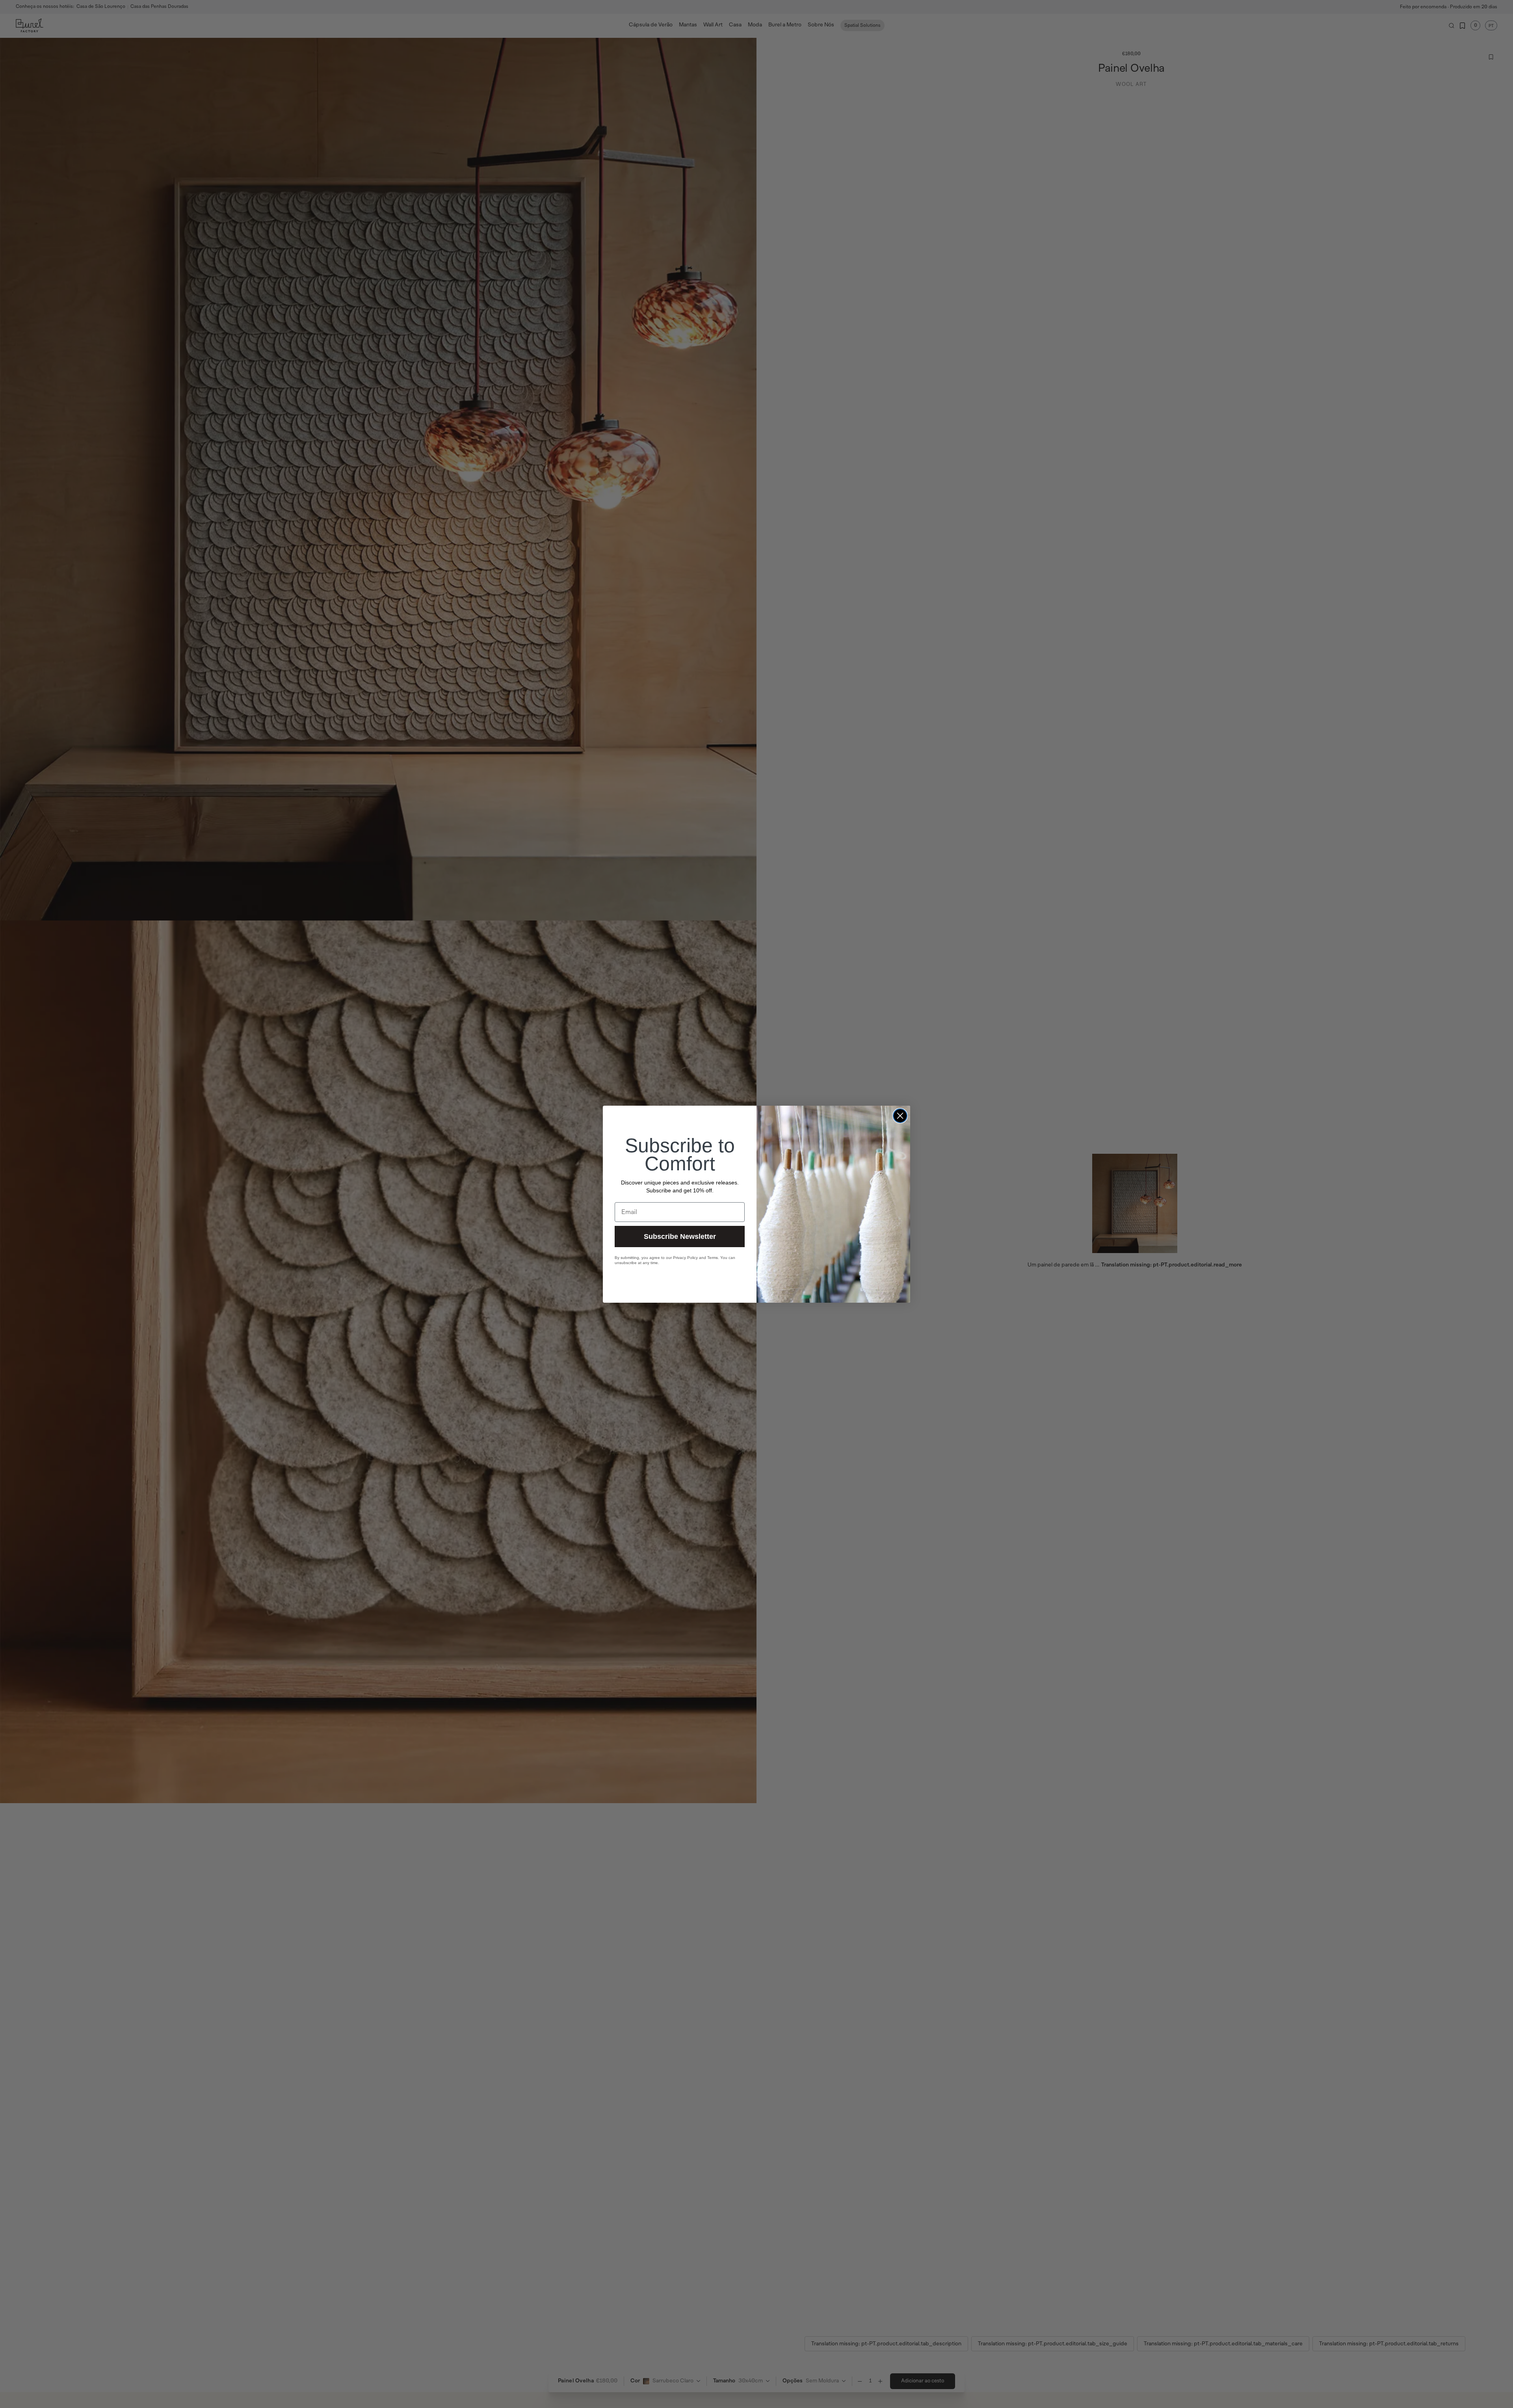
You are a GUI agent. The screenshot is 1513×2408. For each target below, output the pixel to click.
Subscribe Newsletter (680, 1237)
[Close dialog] (900, 1116)
